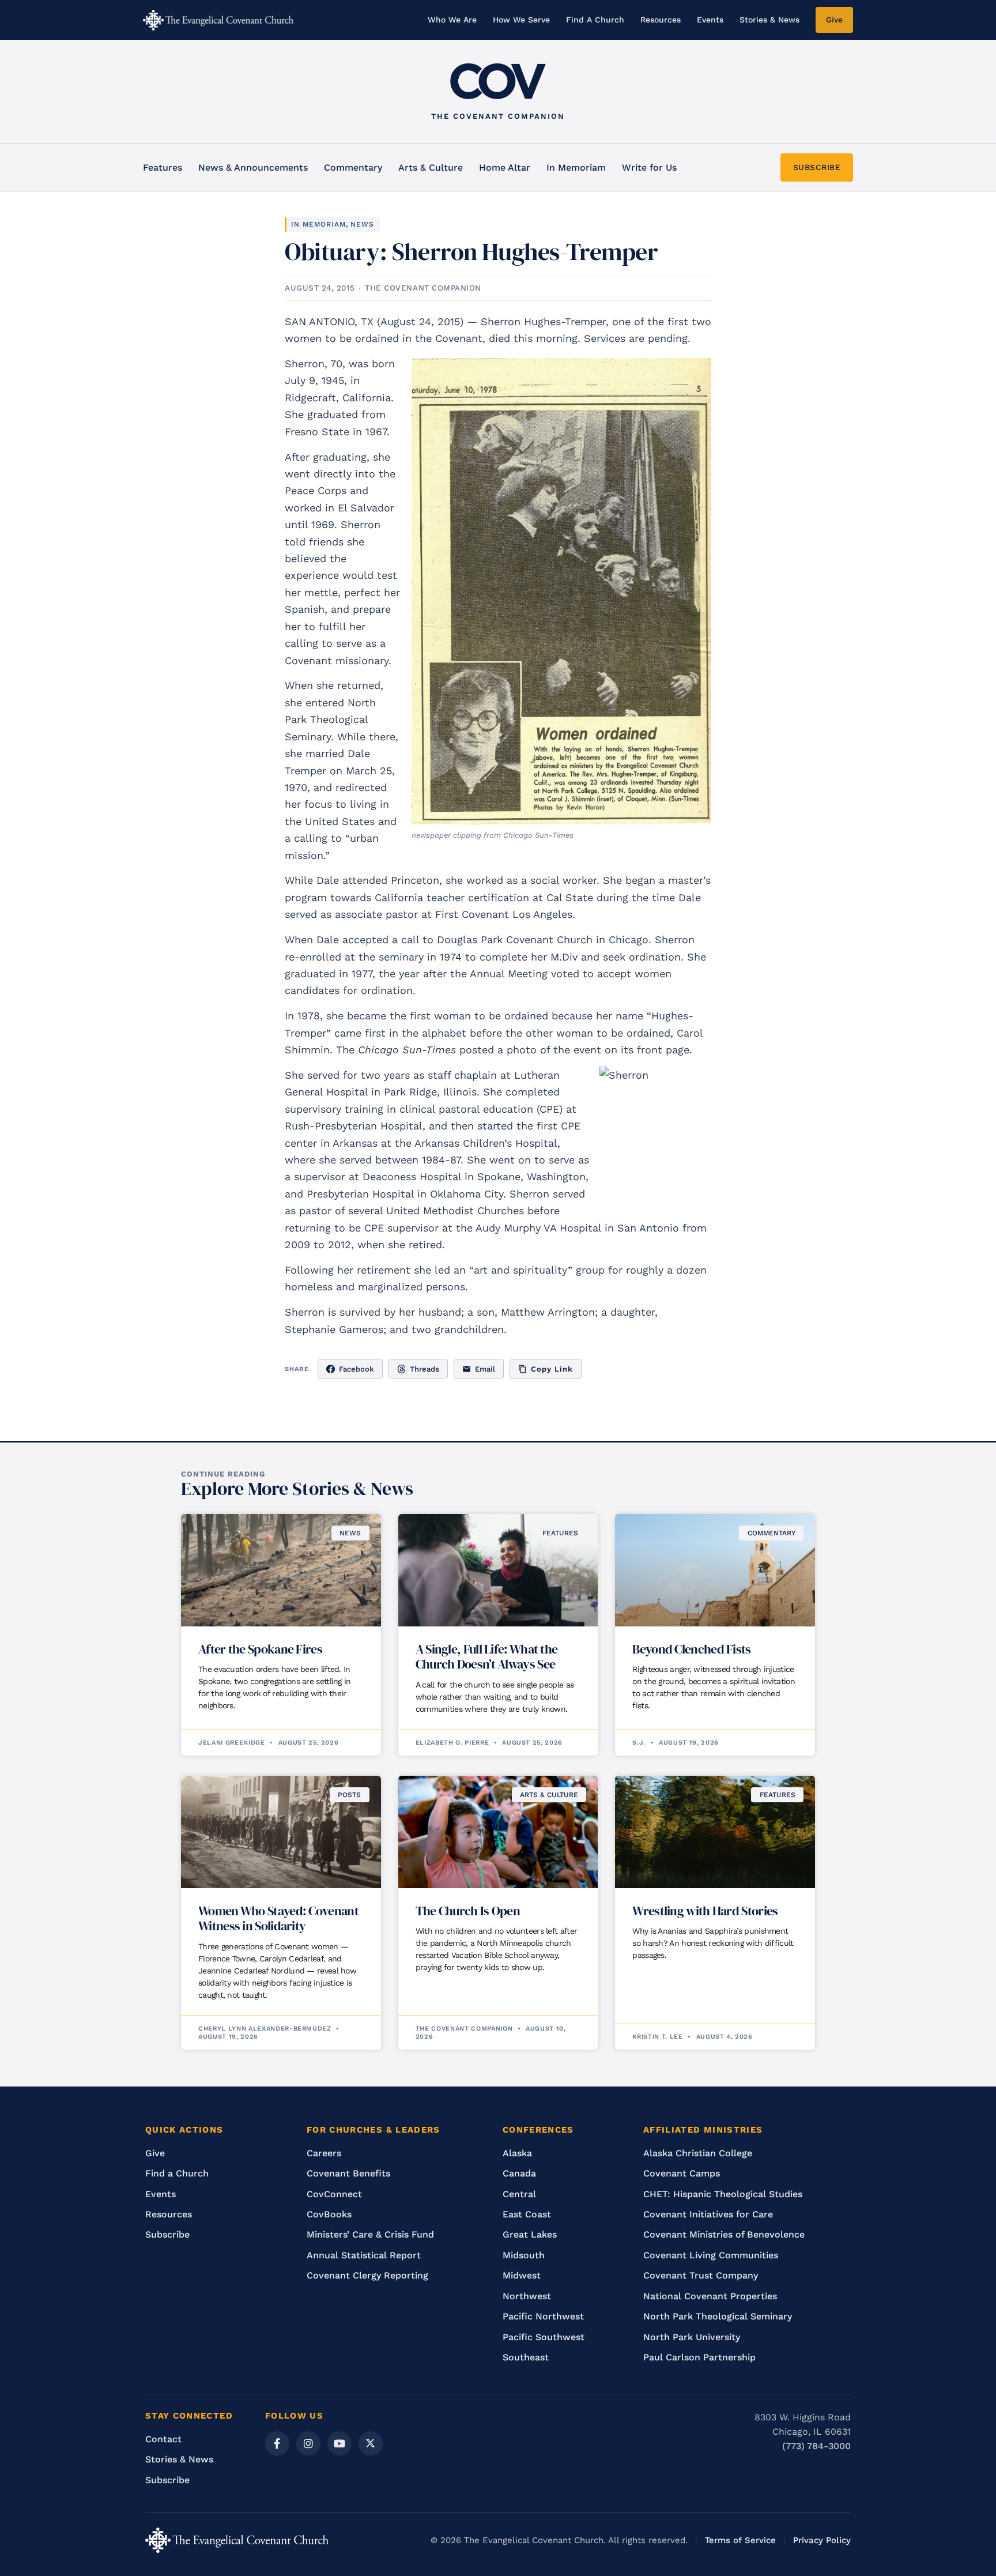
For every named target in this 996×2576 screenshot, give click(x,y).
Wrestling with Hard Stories (705, 1911)
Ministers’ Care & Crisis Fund (370, 2234)
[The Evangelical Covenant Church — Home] (218, 20)
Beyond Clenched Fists (691, 1649)
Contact (163, 2439)
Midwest (522, 2275)
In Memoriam (576, 167)
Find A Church (595, 20)
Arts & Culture (431, 167)
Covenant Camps (682, 2173)
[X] (371, 2443)
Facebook (356, 1369)
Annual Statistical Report (364, 2255)
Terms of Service (740, 2540)
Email (485, 1369)
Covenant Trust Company (701, 2275)
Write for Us (649, 167)
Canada (519, 2173)
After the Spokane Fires (260, 1649)
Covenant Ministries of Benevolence (724, 2234)
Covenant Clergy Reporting (367, 2275)
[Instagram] (308, 2443)
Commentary (353, 167)
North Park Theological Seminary (718, 2316)
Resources (661, 20)
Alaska (517, 2153)
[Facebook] (277, 2443)
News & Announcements (253, 167)
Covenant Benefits (348, 2173)
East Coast (527, 2214)
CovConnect (334, 2194)
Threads (425, 1369)
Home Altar (505, 167)
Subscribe (167, 2234)
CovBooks (329, 2214)
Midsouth (524, 2255)
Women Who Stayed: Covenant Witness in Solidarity (278, 1918)
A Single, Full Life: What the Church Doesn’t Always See (487, 1656)
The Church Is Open (468, 1911)
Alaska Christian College (698, 2153)
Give (834, 20)
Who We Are (452, 20)
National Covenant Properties (710, 2296)
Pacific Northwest (543, 2316)
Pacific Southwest (544, 2337)
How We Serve (521, 20)
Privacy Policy (822, 2540)
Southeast (526, 2357)
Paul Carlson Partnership (699, 2357)
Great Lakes (530, 2234)
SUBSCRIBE (817, 167)
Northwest (527, 2296)
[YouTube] (339, 2443)
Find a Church (177, 2173)
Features (163, 167)
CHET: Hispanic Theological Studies (723, 2194)
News (362, 224)
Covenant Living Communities (711, 2255)
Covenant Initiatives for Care (708, 2214)
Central (519, 2194)
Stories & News (769, 20)
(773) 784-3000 (816, 2446)
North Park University (692, 2337)
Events (710, 20)
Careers (324, 2153)
